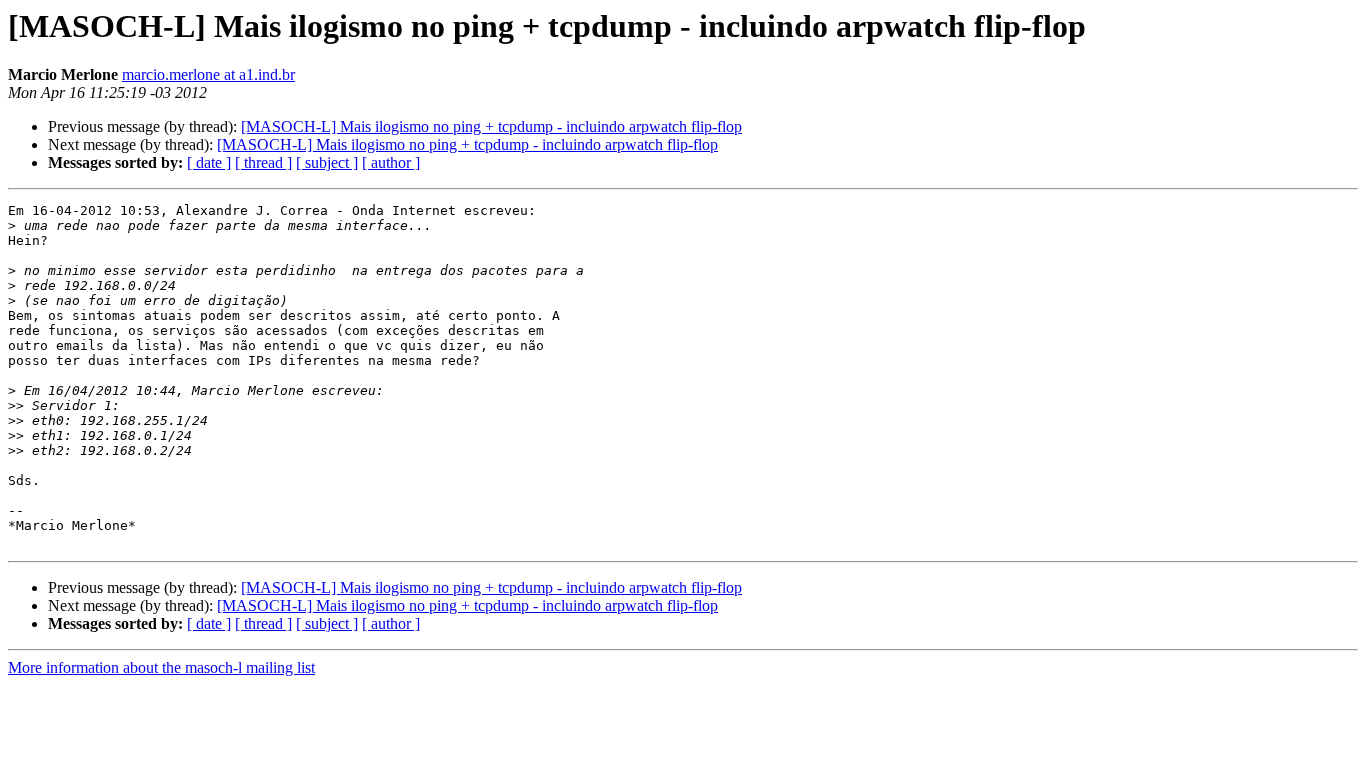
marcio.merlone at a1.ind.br (208, 74)
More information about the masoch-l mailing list (161, 667)
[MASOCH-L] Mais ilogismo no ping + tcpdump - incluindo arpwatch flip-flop (491, 126)
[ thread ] (263, 162)
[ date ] (209, 162)
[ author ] (391, 162)
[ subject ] (327, 162)
